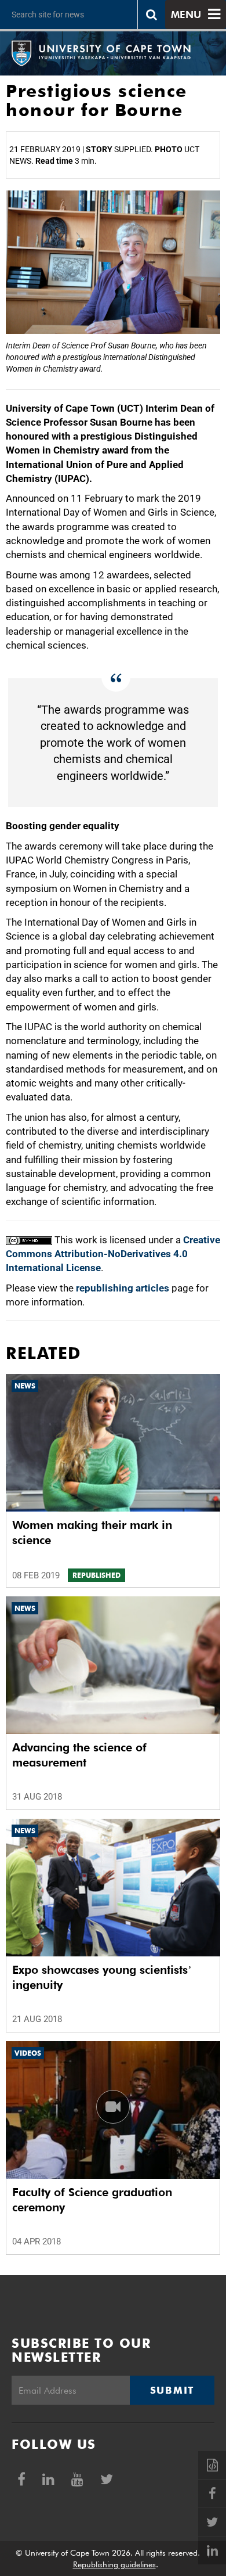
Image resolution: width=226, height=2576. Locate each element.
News (25, 1386)
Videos (28, 2053)
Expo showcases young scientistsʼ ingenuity (102, 1977)
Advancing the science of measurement (79, 1755)
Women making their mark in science (92, 1532)
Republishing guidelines (114, 2564)
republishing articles (123, 1288)
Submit (172, 2390)
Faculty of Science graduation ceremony (92, 2200)
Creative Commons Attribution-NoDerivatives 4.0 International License (113, 1254)
